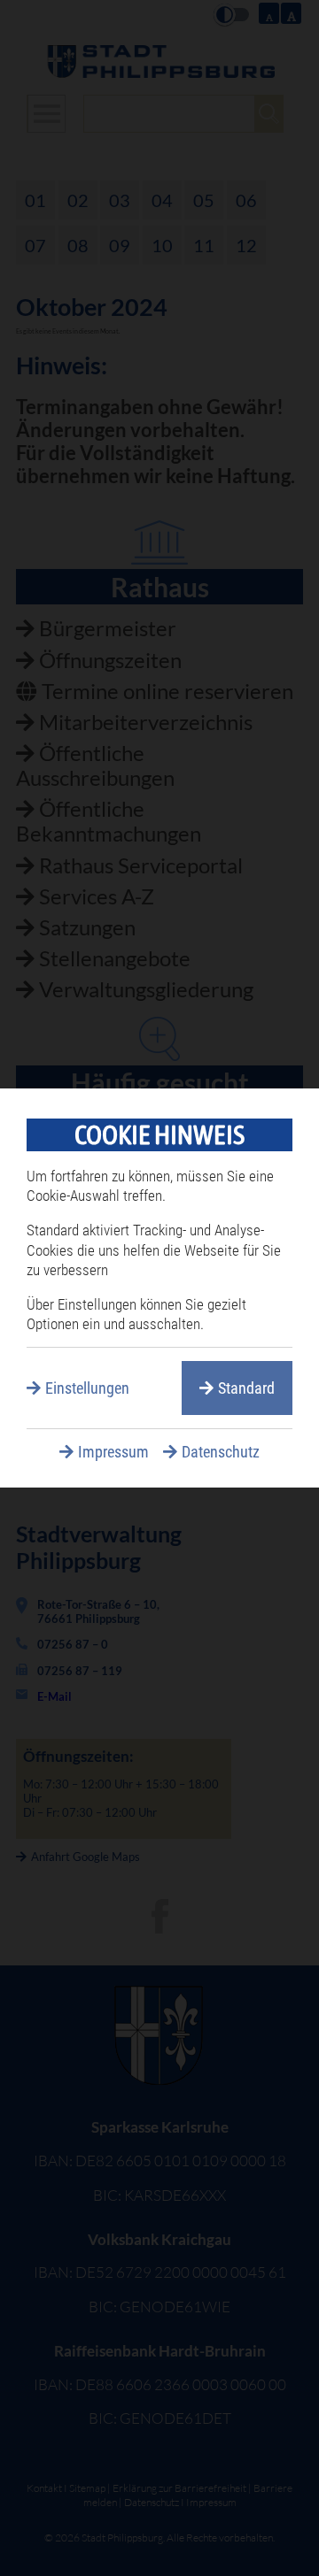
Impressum (113, 1452)
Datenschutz (221, 1452)
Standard (246, 1388)
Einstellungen (87, 1388)
